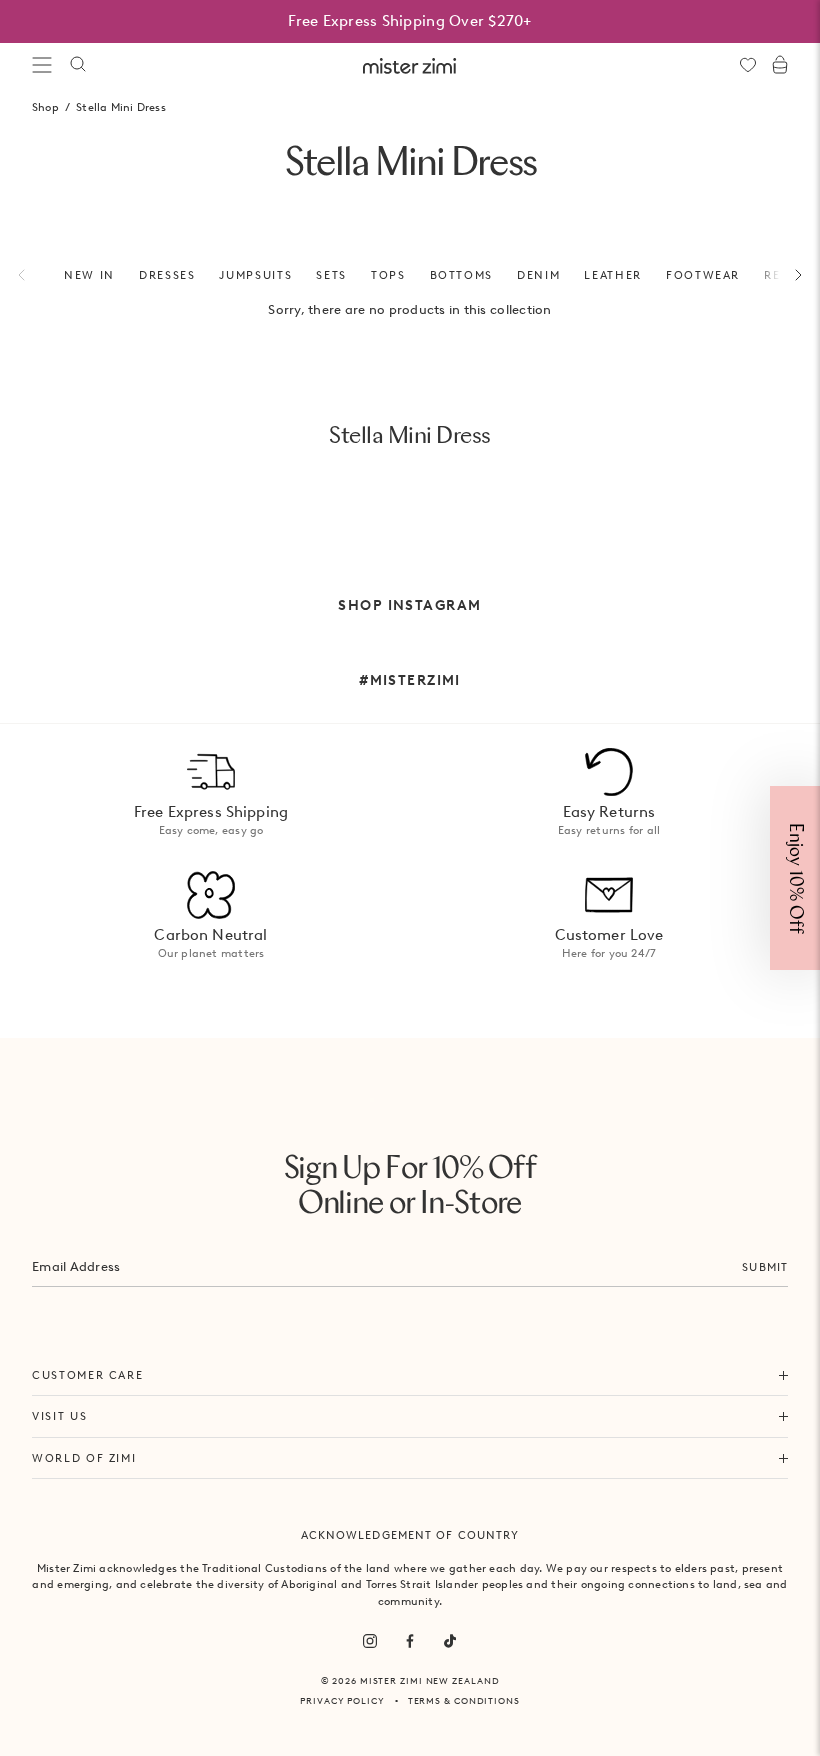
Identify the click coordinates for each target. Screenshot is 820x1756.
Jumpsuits (255, 275)
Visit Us (59, 1416)
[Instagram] (370, 1641)
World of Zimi (84, 1458)
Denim (538, 275)
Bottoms (462, 275)
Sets (331, 275)
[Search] (78, 65)
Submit (765, 1267)
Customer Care (87, 1375)
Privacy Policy (342, 1700)
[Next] (787, 275)
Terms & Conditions (464, 1700)
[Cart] (780, 65)
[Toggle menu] (42, 65)
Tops (388, 275)
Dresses (167, 275)
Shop (45, 107)
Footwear (703, 275)
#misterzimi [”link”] (410, 680)
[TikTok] (450, 1641)
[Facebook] (410, 1641)
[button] (795, 878)
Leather (613, 275)
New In (89, 275)
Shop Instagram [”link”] (409, 605)
